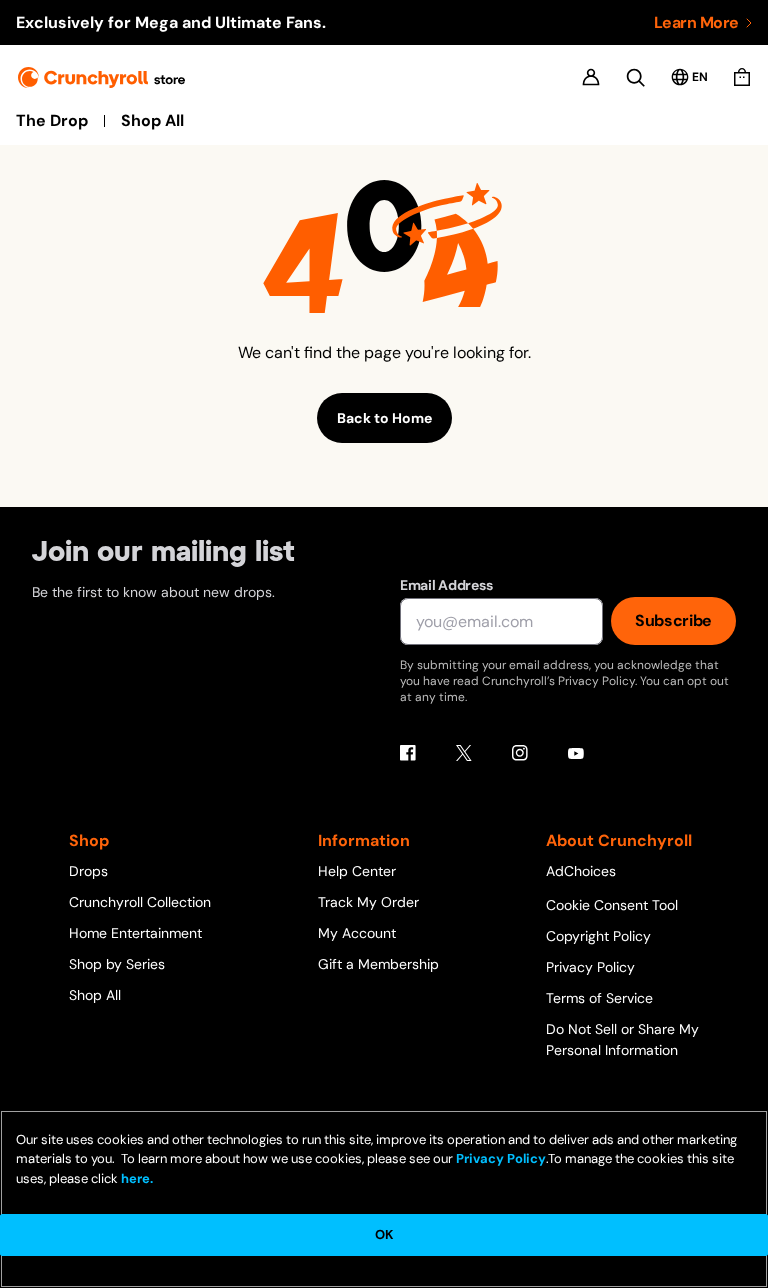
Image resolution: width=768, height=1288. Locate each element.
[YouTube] (576, 753)
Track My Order (368, 902)
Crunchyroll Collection (140, 902)
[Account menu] (591, 77)
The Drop (52, 121)
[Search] (635, 77)
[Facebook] (408, 753)
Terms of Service (599, 998)
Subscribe (673, 620)
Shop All (152, 121)
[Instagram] (520, 753)
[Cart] (742, 77)
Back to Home (384, 418)
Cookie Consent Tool (612, 905)
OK (384, 1234)
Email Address (446, 585)
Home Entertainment (135, 933)
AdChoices (581, 871)
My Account (357, 933)
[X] (464, 753)
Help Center (357, 871)
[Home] (101, 77)
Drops (88, 871)
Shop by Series (117, 964)
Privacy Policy (590, 967)
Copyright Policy (598, 936)
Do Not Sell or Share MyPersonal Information (622, 1039)
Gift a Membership (378, 964)
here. (135, 1178)
